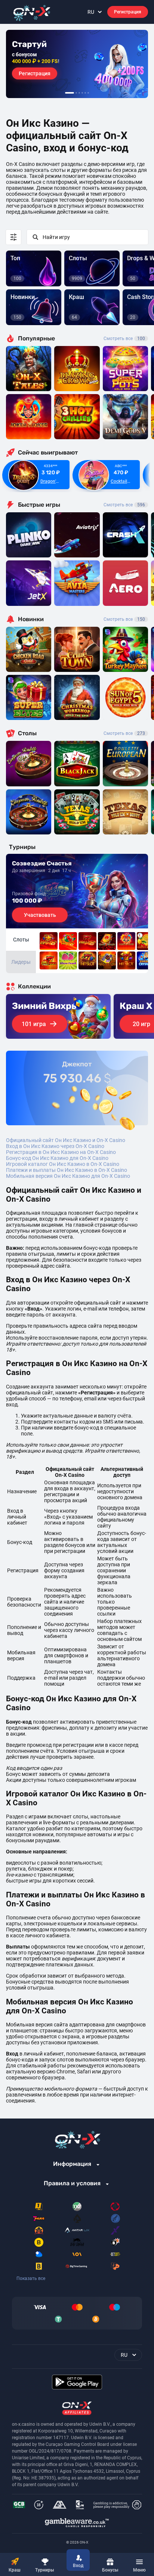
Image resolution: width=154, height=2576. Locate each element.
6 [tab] (88, 93)
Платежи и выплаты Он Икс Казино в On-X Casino (67, 1170)
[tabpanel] (77, 64)
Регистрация (128, 12)
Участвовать (40, 915)
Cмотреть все (124, 505)
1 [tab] (70, 93)
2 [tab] (76, 93)
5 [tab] (85, 93)
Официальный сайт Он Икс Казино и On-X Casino (66, 1140)
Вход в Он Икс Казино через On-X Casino (55, 1146)
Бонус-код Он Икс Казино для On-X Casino (57, 1158)
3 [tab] (79, 93)
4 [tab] (82, 93)
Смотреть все (124, 339)
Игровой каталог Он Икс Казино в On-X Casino (63, 1164)
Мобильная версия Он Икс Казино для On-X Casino (68, 1176)
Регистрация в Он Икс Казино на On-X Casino (61, 1152)
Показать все (31, 2278)
